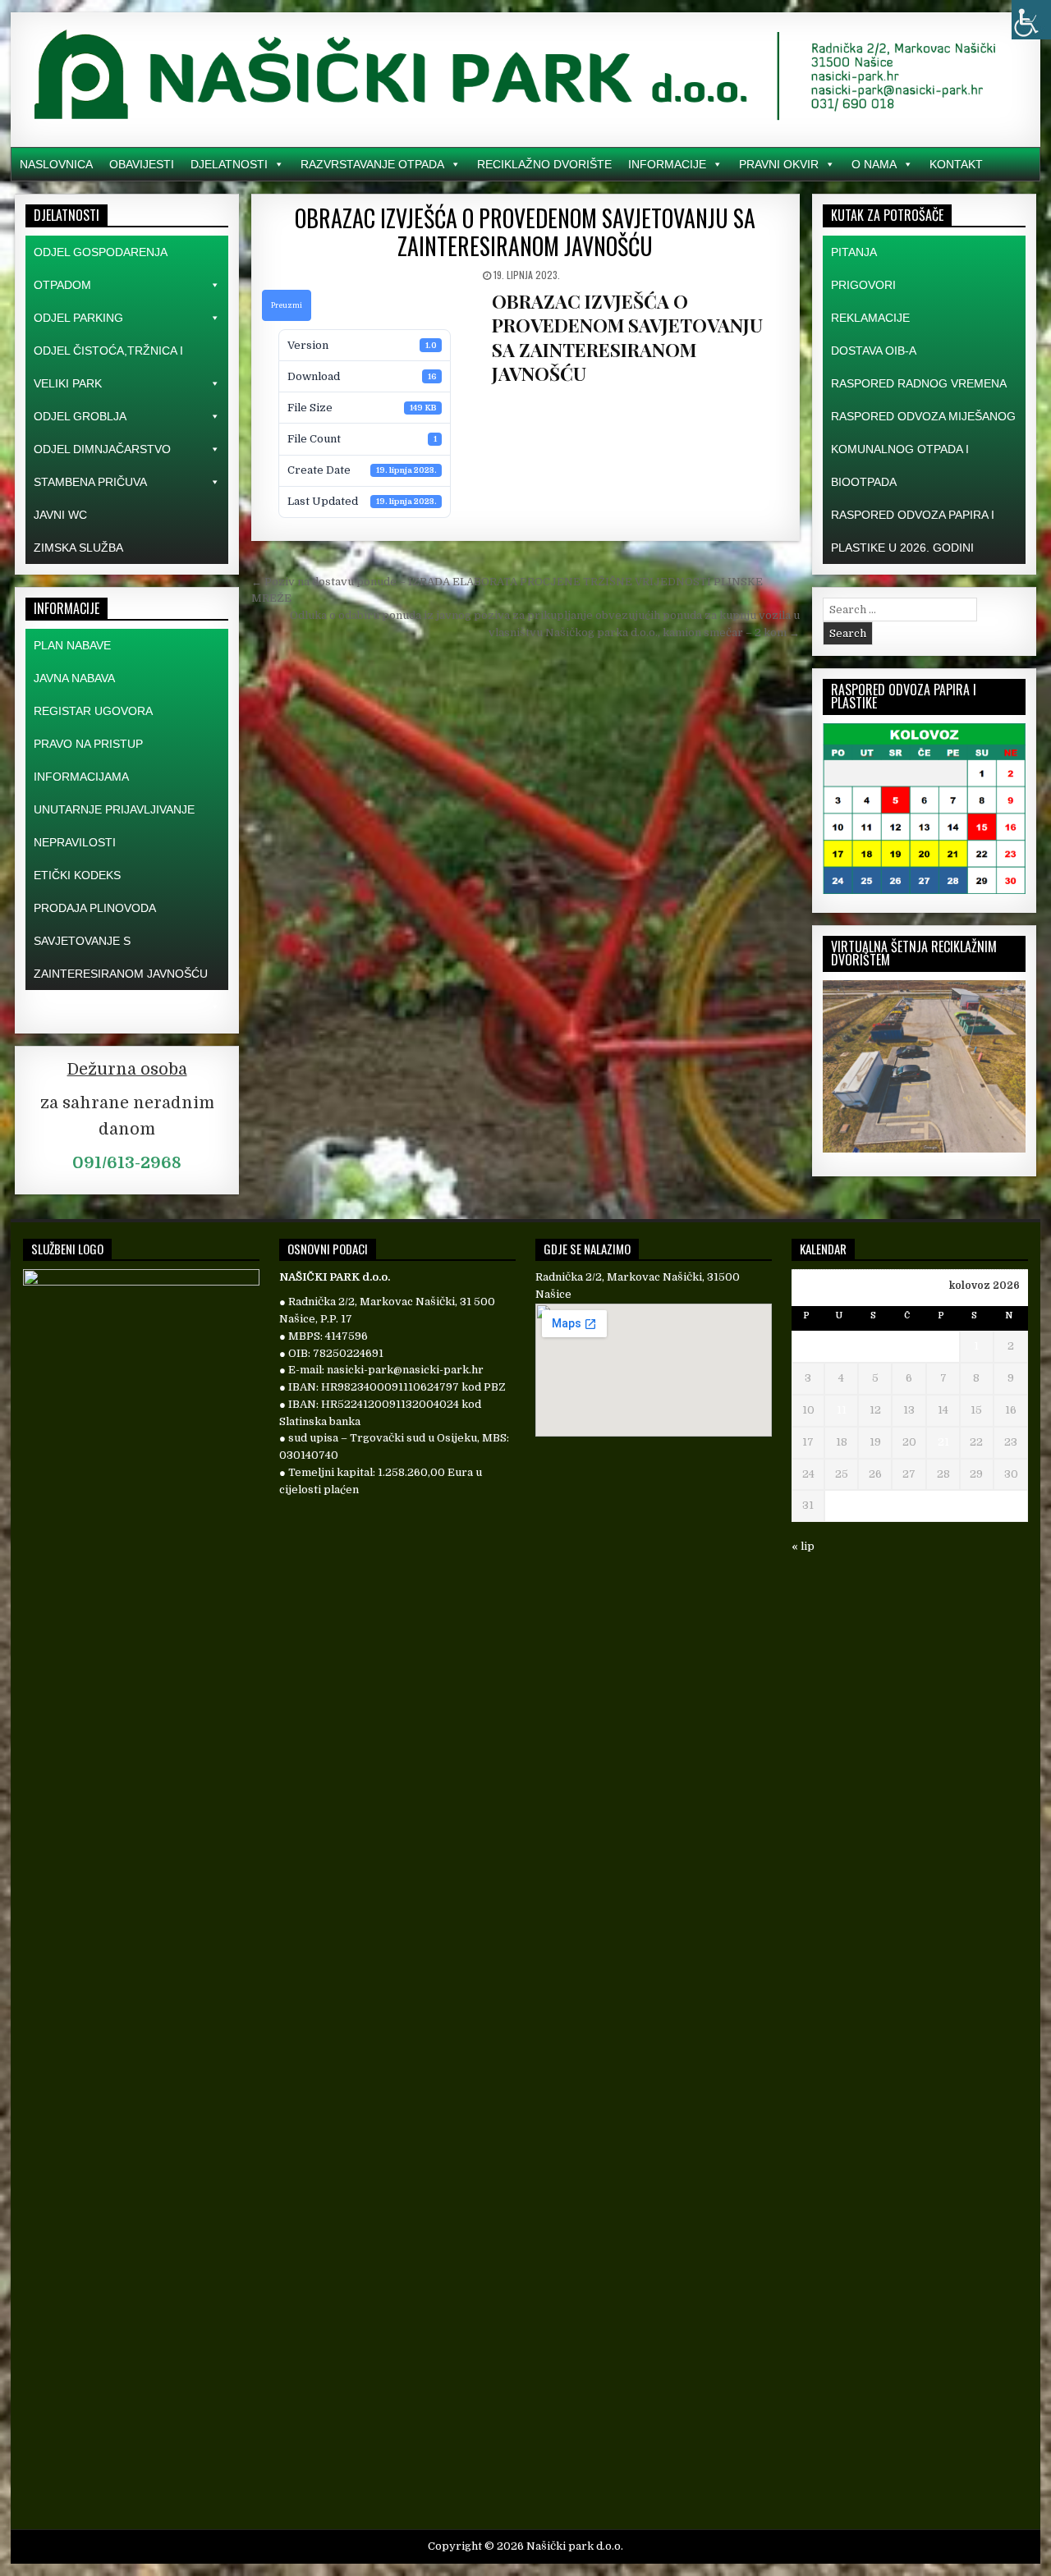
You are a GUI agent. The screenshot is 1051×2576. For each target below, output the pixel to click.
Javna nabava (74, 678)
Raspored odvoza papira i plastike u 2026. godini (913, 531)
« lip (803, 1546)
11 (842, 1410)
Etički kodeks (77, 875)
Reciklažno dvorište (544, 164)
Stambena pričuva (90, 482)
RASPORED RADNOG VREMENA (919, 383)
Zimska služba (78, 548)
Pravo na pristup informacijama (88, 760)
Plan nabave (72, 645)
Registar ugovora (93, 711)
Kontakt (956, 164)
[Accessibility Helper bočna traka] (1031, 20)
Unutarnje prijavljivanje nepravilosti (114, 826)
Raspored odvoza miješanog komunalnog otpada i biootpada (923, 449)
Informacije (667, 164)
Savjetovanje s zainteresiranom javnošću (121, 957)
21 (943, 1442)
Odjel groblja (80, 416)
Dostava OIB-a (874, 351)
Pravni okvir (779, 164)
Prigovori (863, 285)
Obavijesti (142, 164)
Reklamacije (870, 318)
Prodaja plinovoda (95, 908)
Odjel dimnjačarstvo (102, 449)
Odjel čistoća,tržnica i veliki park (108, 367)
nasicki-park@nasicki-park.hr (405, 1370)
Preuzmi (287, 305)
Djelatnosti (229, 164)
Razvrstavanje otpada (372, 164)
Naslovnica (56, 164)
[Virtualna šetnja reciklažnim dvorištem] (924, 1149)
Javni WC (60, 515)
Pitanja (854, 252)
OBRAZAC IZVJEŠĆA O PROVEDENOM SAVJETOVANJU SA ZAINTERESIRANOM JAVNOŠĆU (525, 232)
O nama (874, 164)
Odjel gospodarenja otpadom (100, 268)
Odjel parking (78, 318)
